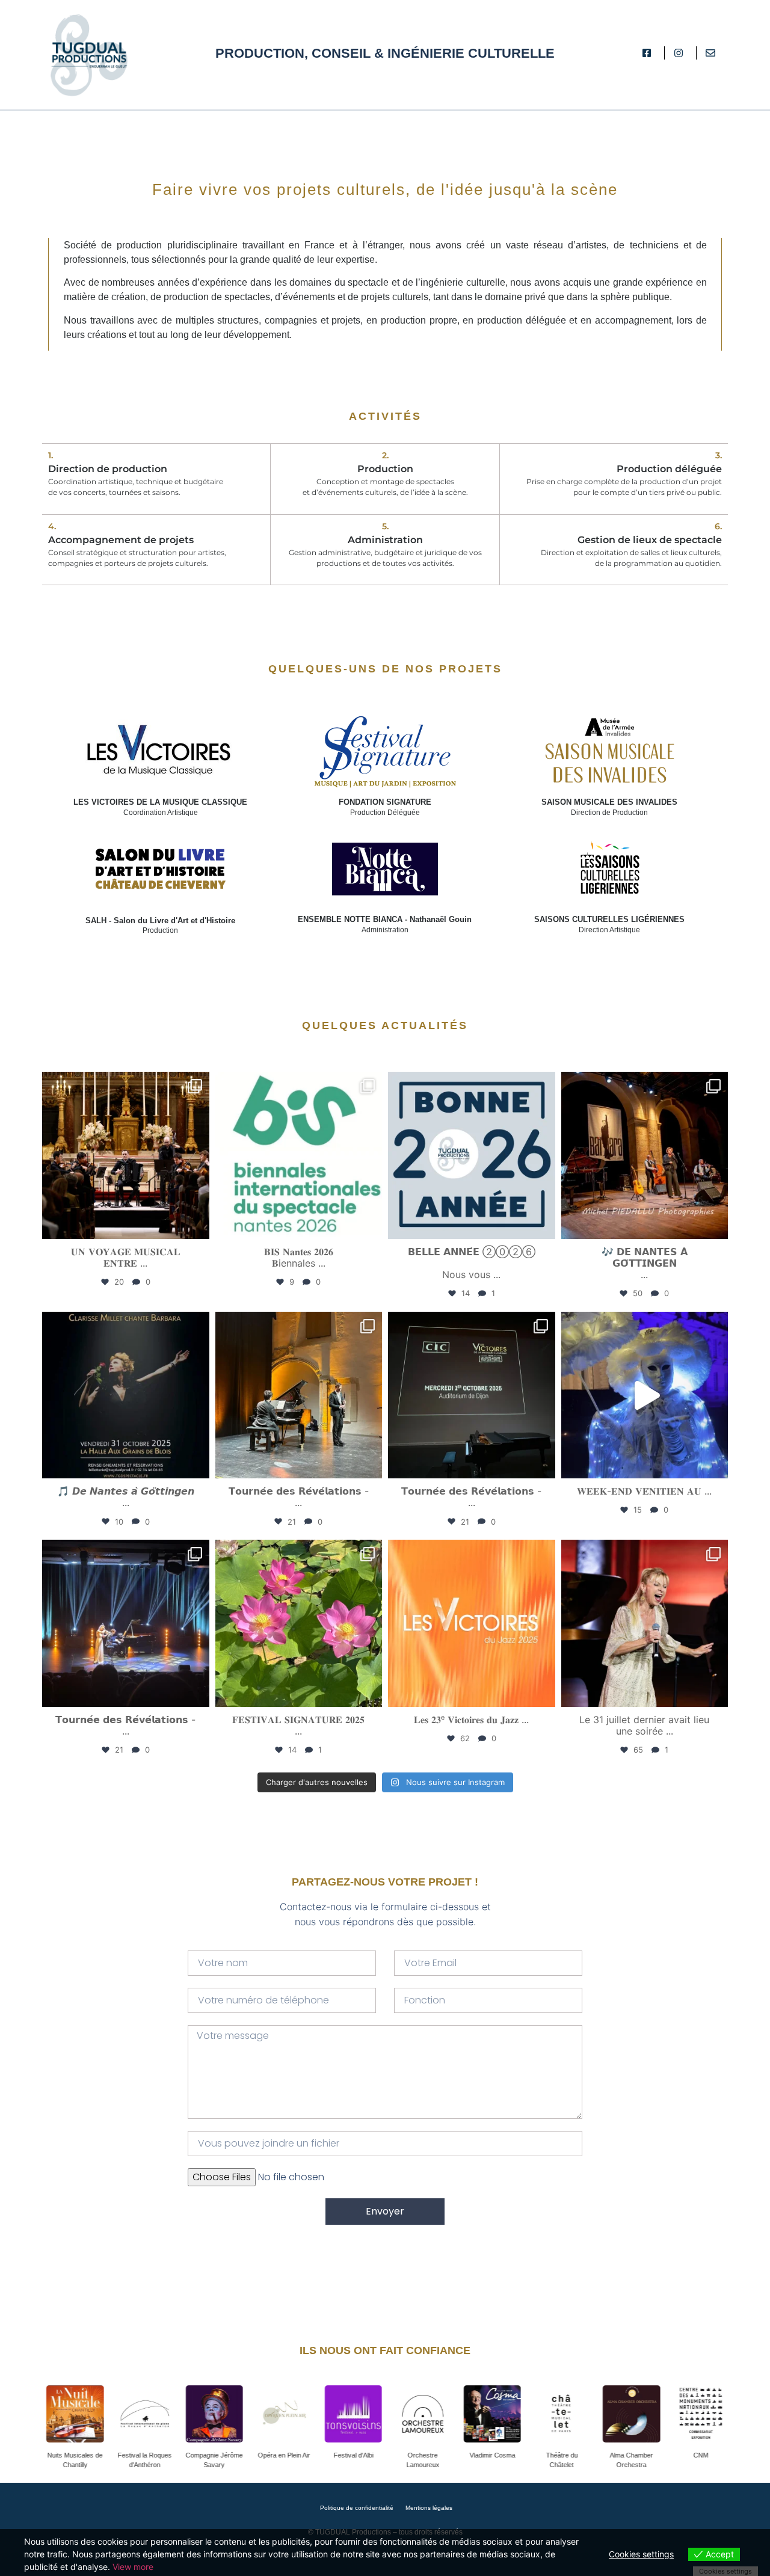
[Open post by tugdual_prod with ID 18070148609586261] (472, 1395)
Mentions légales (429, 2508)
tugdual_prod (124, 1084)
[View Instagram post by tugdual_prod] (197, 1224)
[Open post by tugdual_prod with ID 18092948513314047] (299, 1155)
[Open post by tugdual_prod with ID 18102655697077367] (126, 1155)
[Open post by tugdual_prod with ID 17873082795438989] (299, 1395)
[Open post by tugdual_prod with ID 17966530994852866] (472, 1155)
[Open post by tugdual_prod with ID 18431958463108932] (645, 1155)
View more (133, 2567)
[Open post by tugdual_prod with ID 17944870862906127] (472, 1623)
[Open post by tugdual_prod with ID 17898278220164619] (645, 1395)
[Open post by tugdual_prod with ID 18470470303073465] (299, 1623)
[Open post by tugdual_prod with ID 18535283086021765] (126, 1395)
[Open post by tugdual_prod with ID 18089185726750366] (645, 1623)
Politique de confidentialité (356, 2508)
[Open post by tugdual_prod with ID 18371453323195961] (126, 1623)
